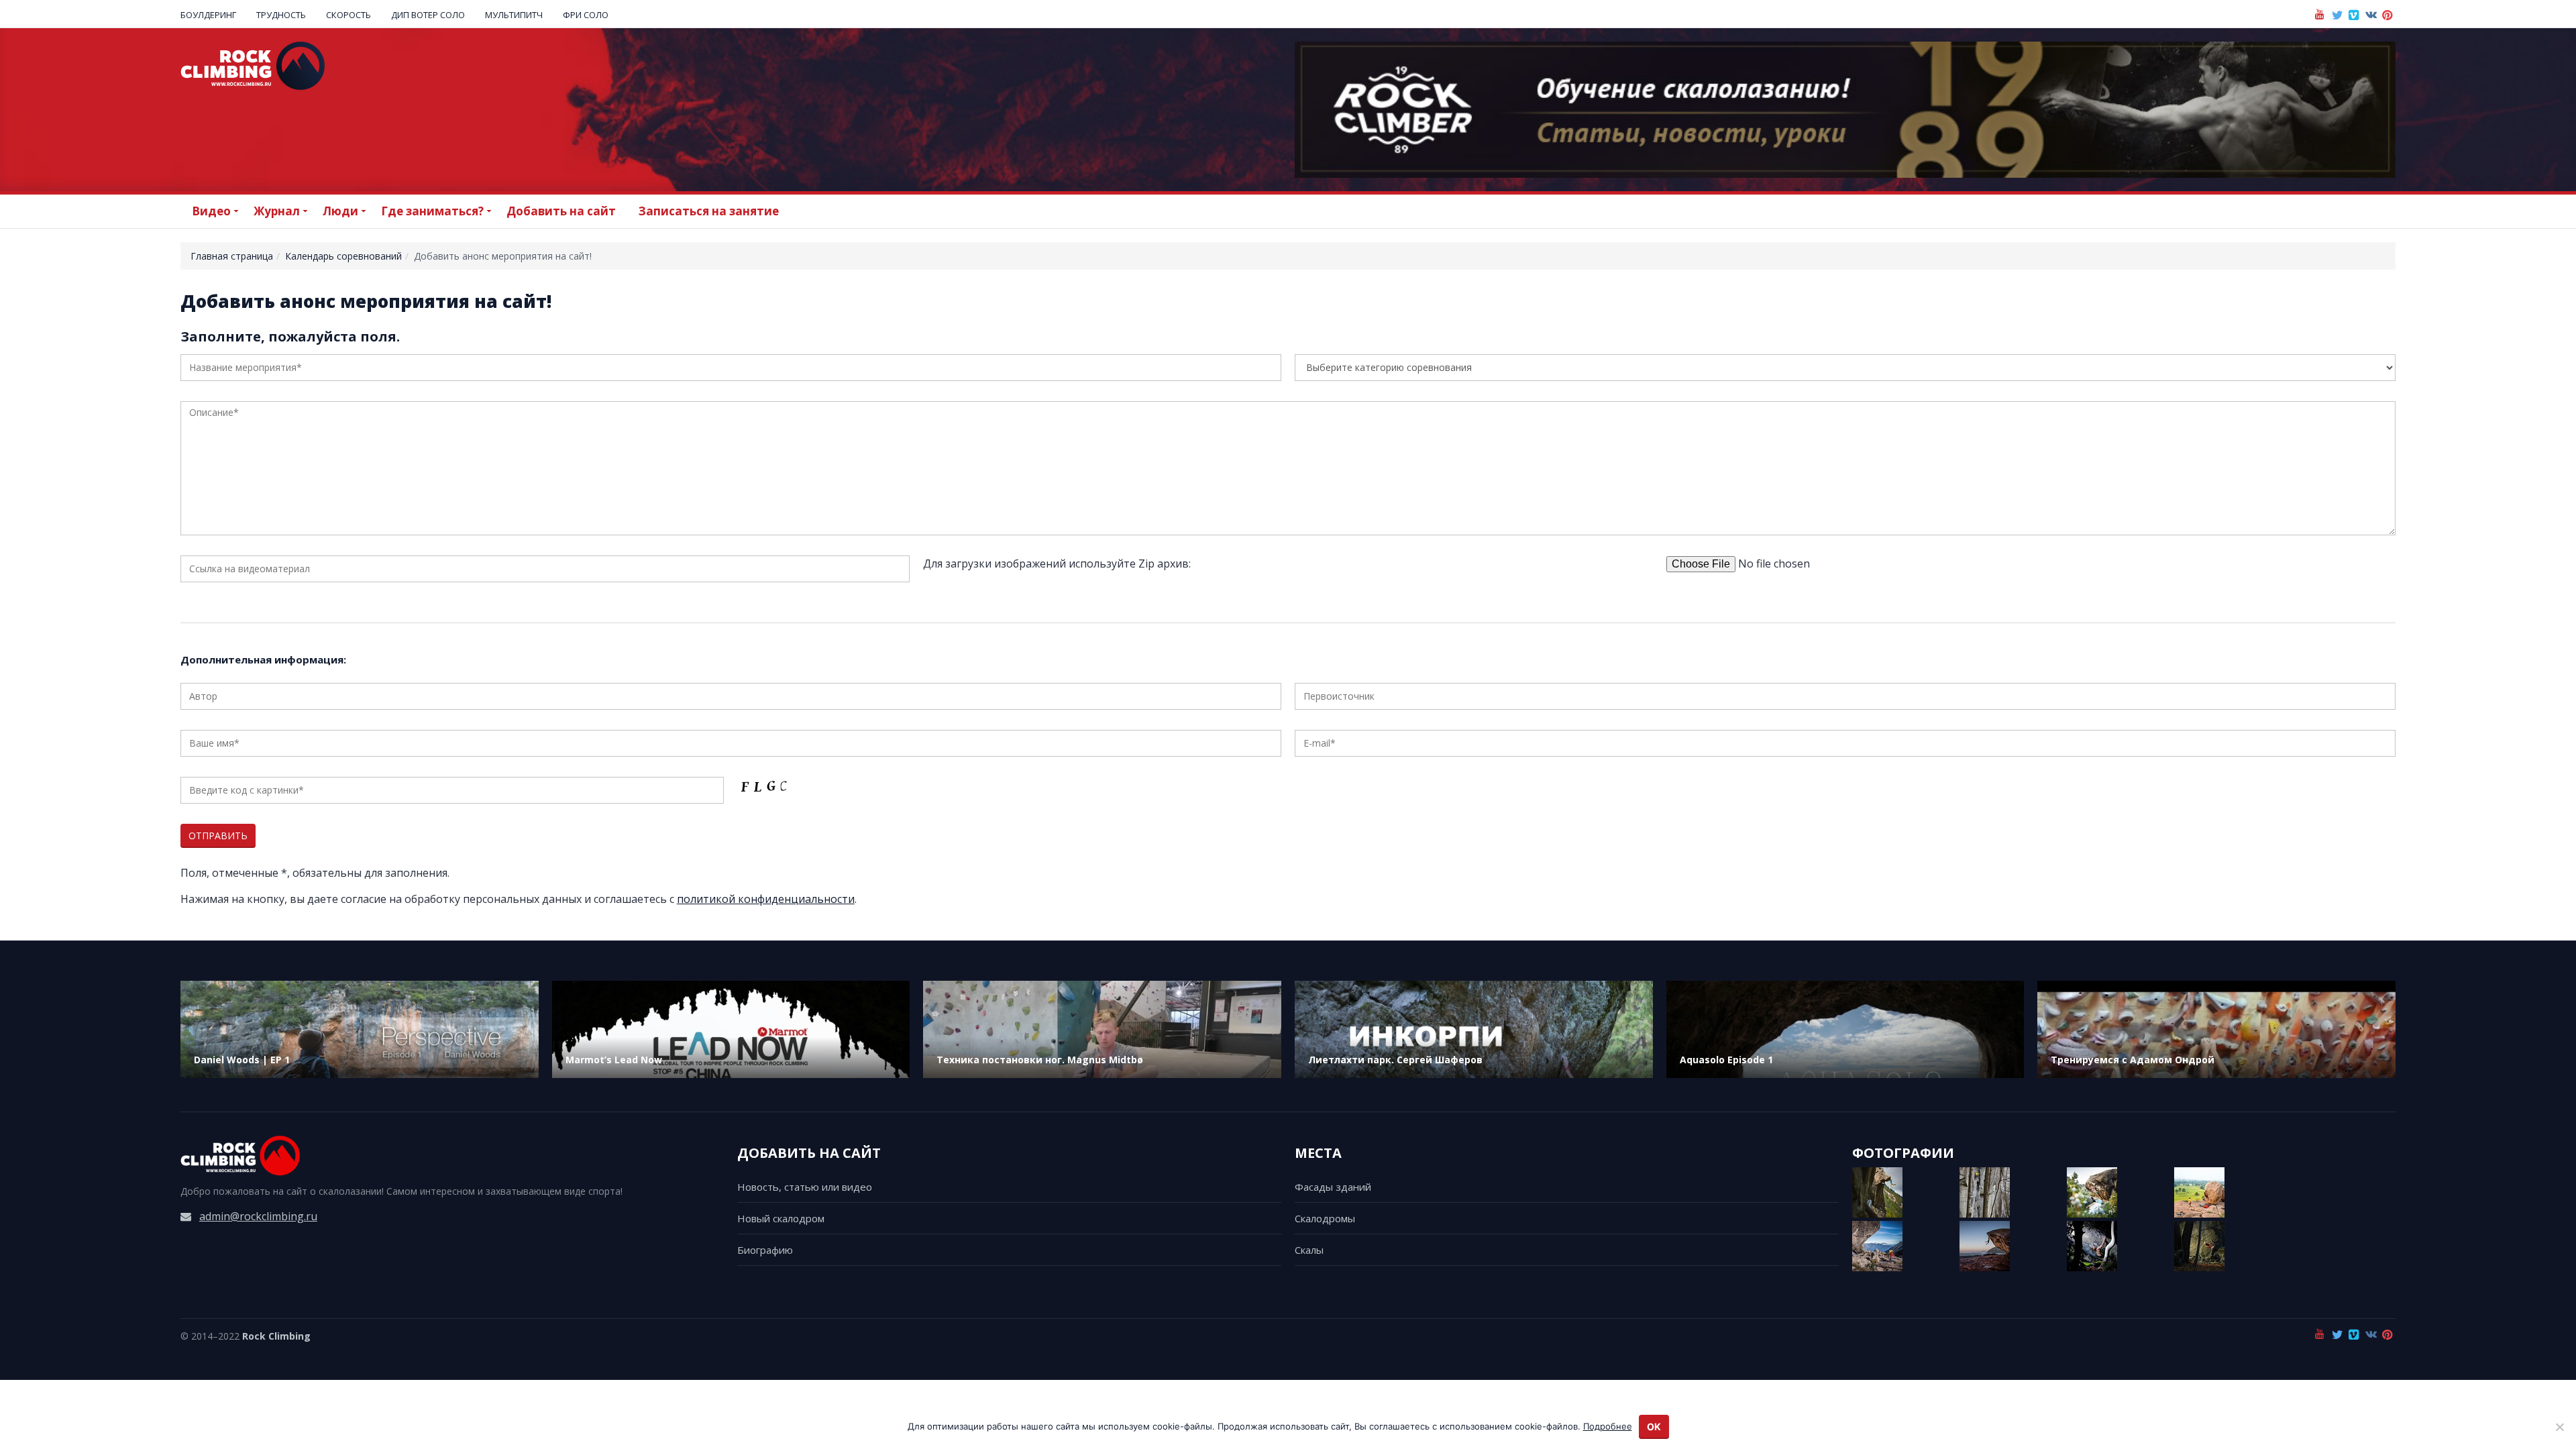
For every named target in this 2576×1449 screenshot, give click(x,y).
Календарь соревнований (343, 256)
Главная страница (232, 256)
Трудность (281, 15)
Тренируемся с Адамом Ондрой (2133, 1060)
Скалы (1309, 1250)
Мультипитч (514, 15)
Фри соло (586, 15)
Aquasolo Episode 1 (1726, 1060)
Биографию (765, 1250)
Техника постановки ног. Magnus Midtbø (1040, 1060)
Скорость (348, 15)
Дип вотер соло (428, 15)
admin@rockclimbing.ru (258, 1216)
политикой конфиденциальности (766, 899)
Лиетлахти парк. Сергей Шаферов (1395, 1060)
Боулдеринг (208, 15)
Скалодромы (1325, 1218)
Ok (1654, 1427)
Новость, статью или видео (805, 1187)
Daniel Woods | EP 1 (242, 1060)
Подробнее (1608, 1426)
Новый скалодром (781, 1218)
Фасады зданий (1333, 1187)
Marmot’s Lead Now (614, 1060)
